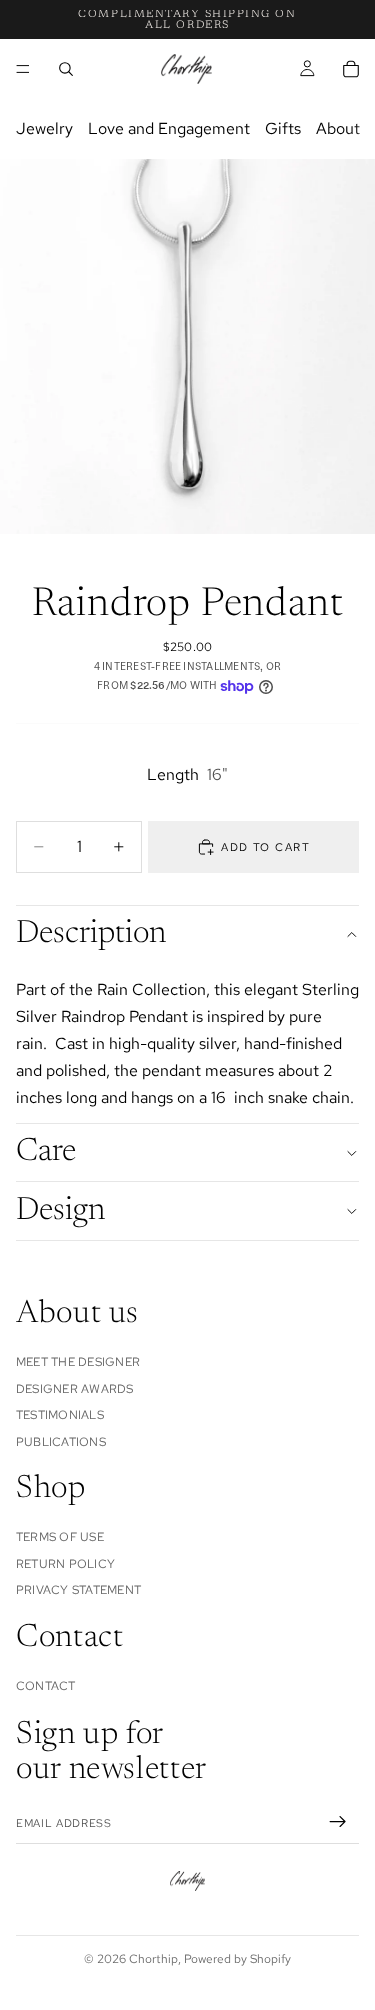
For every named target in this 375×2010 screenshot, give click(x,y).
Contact (46, 1686)
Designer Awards (75, 1389)
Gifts (283, 128)
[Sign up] (338, 1821)
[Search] (66, 69)
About (338, 128)
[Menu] (23, 69)
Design (60, 1211)
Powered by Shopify (237, 1959)
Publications (61, 1441)
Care (46, 1152)
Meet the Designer (78, 1362)
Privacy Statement (78, 1590)
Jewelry (44, 128)
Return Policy (65, 1564)
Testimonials (60, 1415)
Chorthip (153, 1959)
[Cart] (351, 69)
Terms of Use (60, 1537)
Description (91, 934)
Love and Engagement (169, 128)
